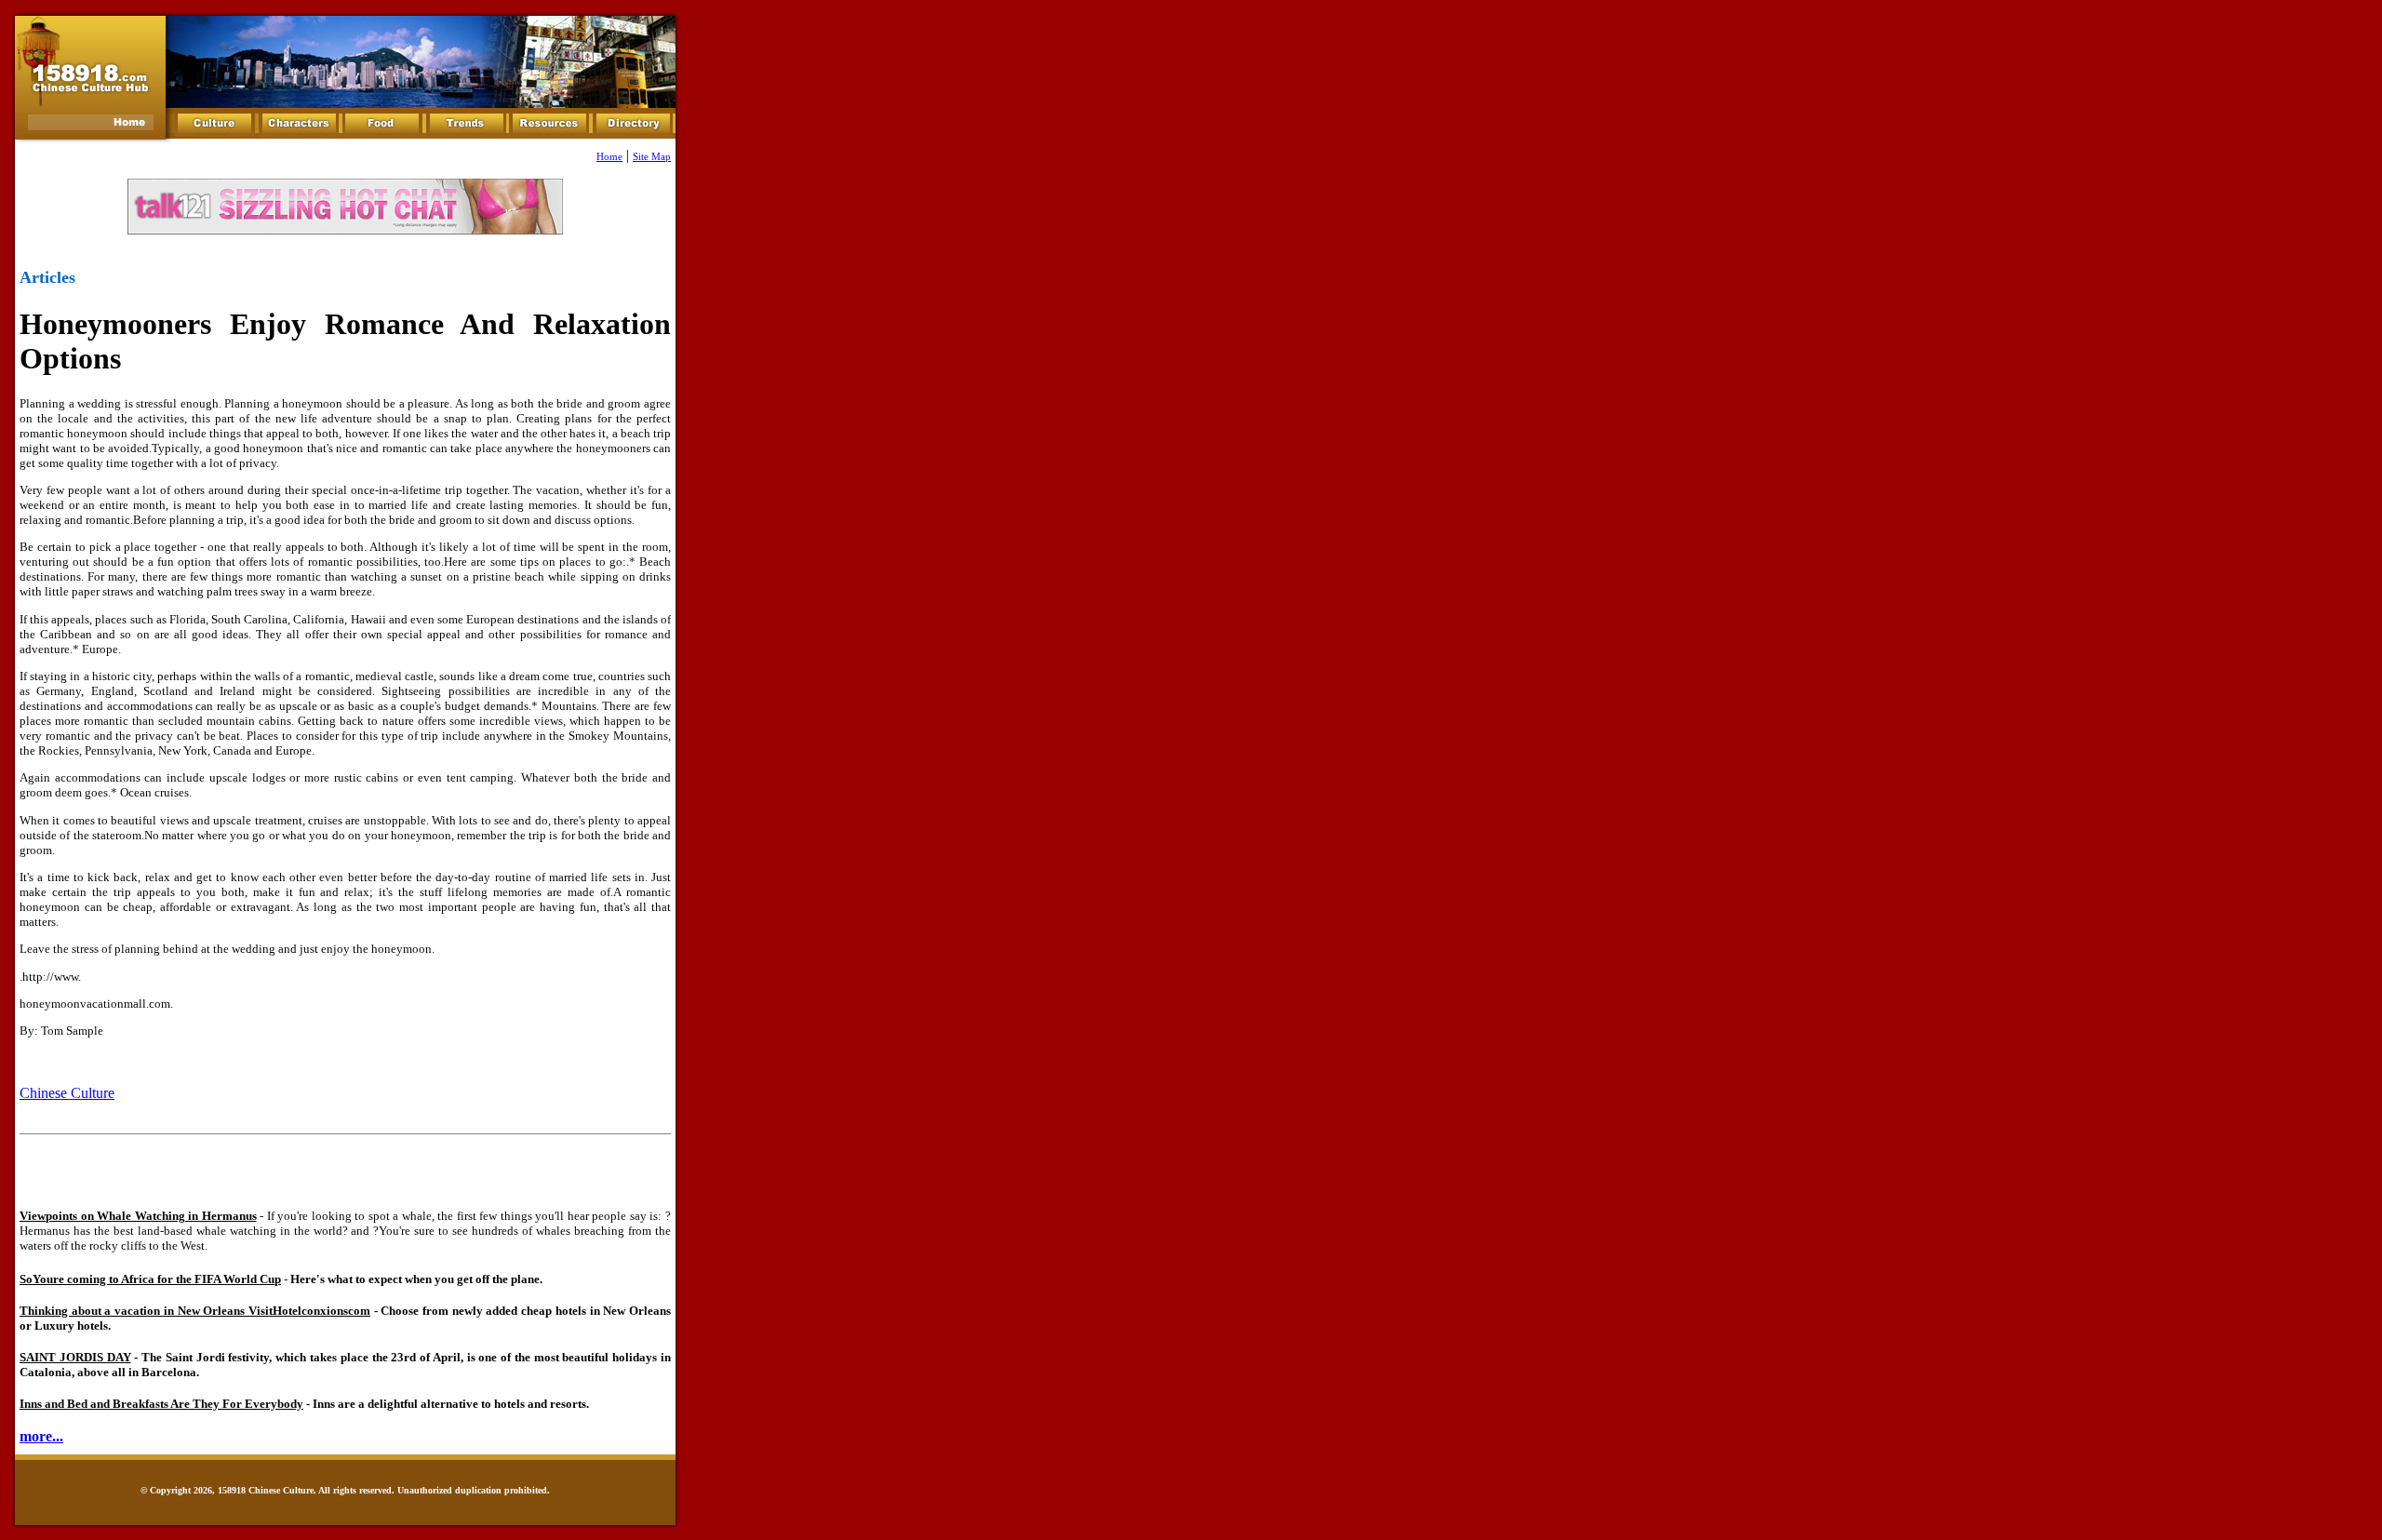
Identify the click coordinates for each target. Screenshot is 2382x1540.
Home (609, 157)
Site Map (652, 157)
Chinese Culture (67, 1093)
